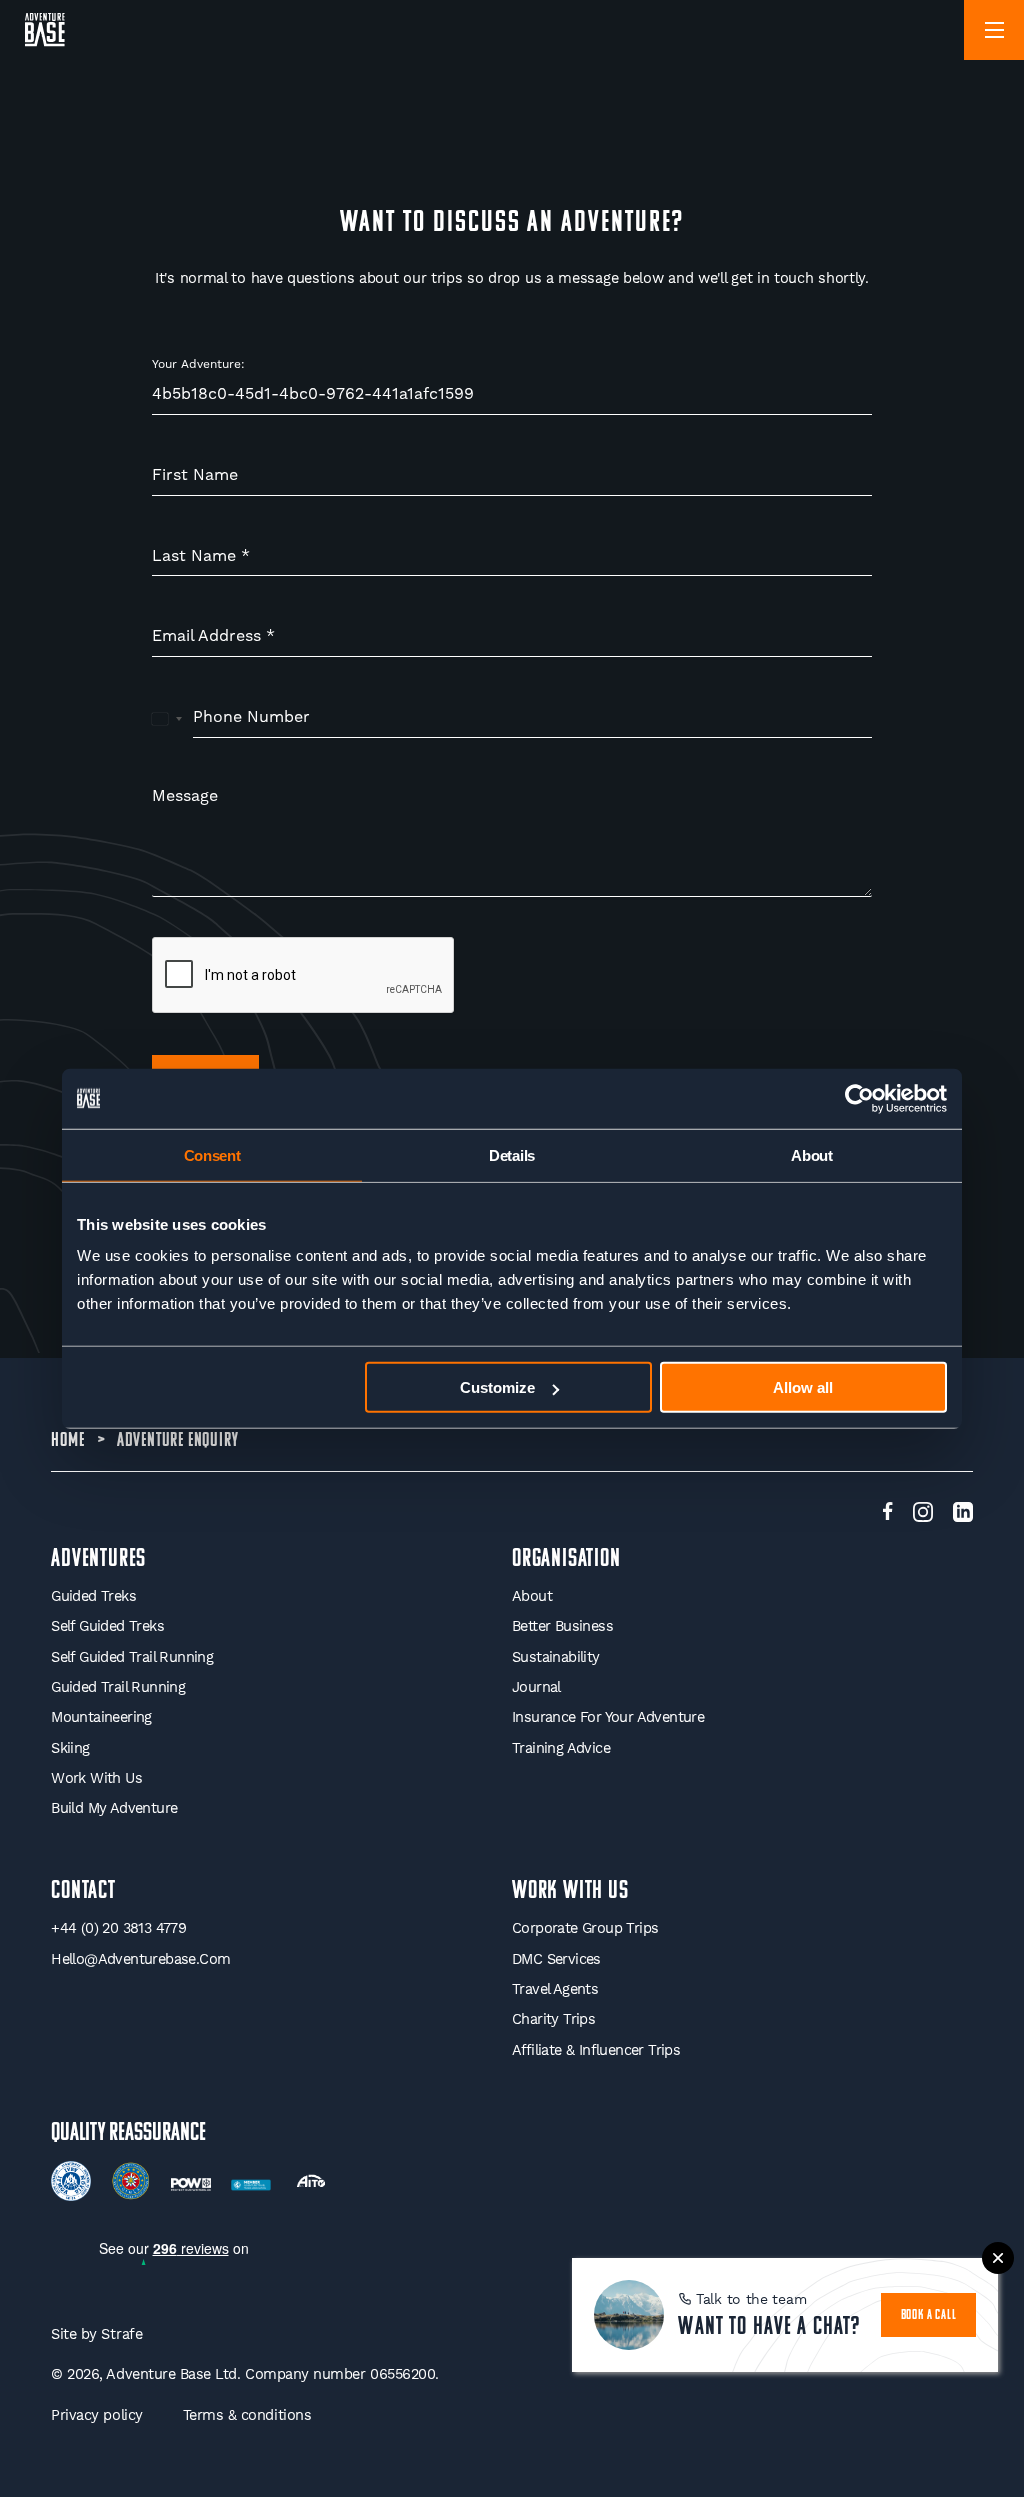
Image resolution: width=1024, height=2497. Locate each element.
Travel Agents (555, 1989)
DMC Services (556, 1959)
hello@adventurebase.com (140, 1959)
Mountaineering (101, 1717)
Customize (497, 1387)
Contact (83, 1891)
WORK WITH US (570, 1891)
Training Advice (561, 1748)
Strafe (121, 2334)
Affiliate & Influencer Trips (596, 2050)
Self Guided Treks (107, 1626)
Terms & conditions (247, 2415)
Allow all (803, 1387)
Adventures (98, 1559)
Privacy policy (96, 2415)
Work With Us (96, 1778)
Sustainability (556, 1657)
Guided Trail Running (118, 1687)
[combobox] (167, 718)
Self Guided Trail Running (132, 1657)
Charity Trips (553, 2019)
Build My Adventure (114, 1808)
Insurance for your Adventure (608, 1717)
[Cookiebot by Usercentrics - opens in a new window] (859, 1098)
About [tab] (812, 1154)
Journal (536, 1687)
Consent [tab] (212, 1154)
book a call (929, 2315)
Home (67, 1441)
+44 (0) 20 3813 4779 (118, 1928)
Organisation (566, 1559)
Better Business (562, 1626)
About (532, 1596)
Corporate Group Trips (585, 1928)
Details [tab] (512, 1154)
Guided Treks (93, 1596)
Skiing (70, 1748)
